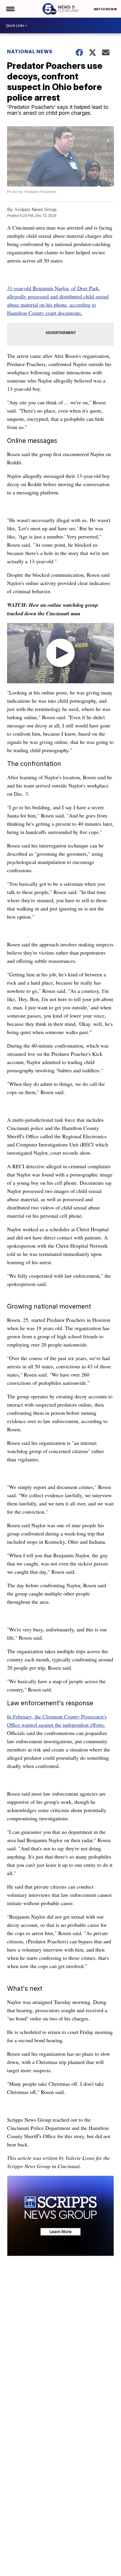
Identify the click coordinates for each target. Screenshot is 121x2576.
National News (30, 51)
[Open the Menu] (10, 9)
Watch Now (104, 9)
